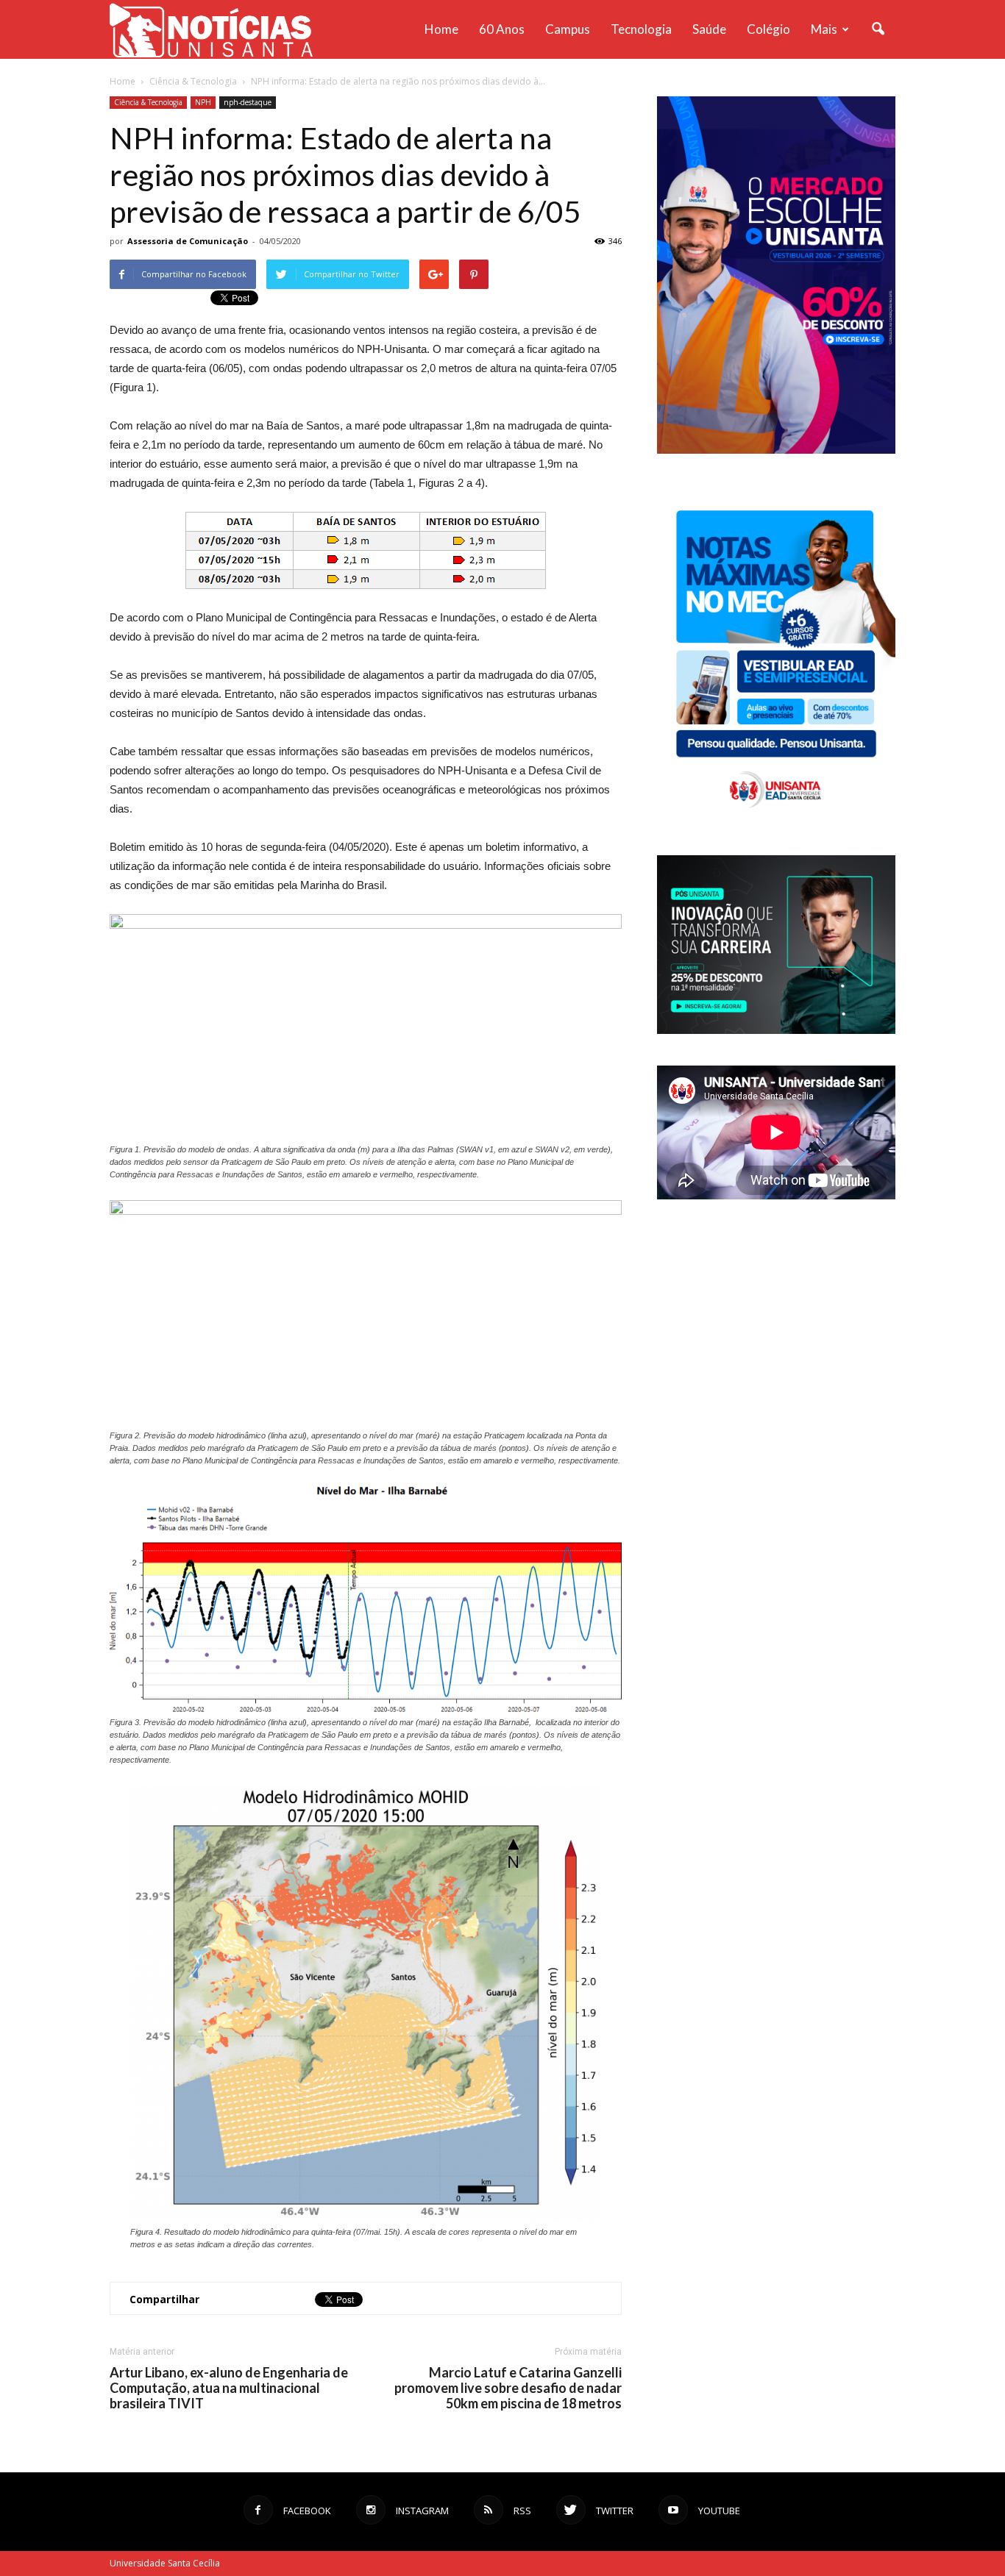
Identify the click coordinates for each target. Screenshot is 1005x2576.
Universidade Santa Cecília (165, 2563)
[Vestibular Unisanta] (776, 450)
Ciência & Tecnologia (148, 102)
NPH (203, 102)
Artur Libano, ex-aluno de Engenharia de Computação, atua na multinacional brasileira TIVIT (229, 2388)
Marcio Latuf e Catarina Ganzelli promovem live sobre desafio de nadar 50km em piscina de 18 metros (508, 2388)
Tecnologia (641, 29)
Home (441, 29)
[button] (878, 29)
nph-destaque (248, 102)
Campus (568, 29)
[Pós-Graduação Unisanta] (776, 1030)
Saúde (709, 29)
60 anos (502, 29)
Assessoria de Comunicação (188, 241)
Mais (824, 29)
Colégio (768, 29)
